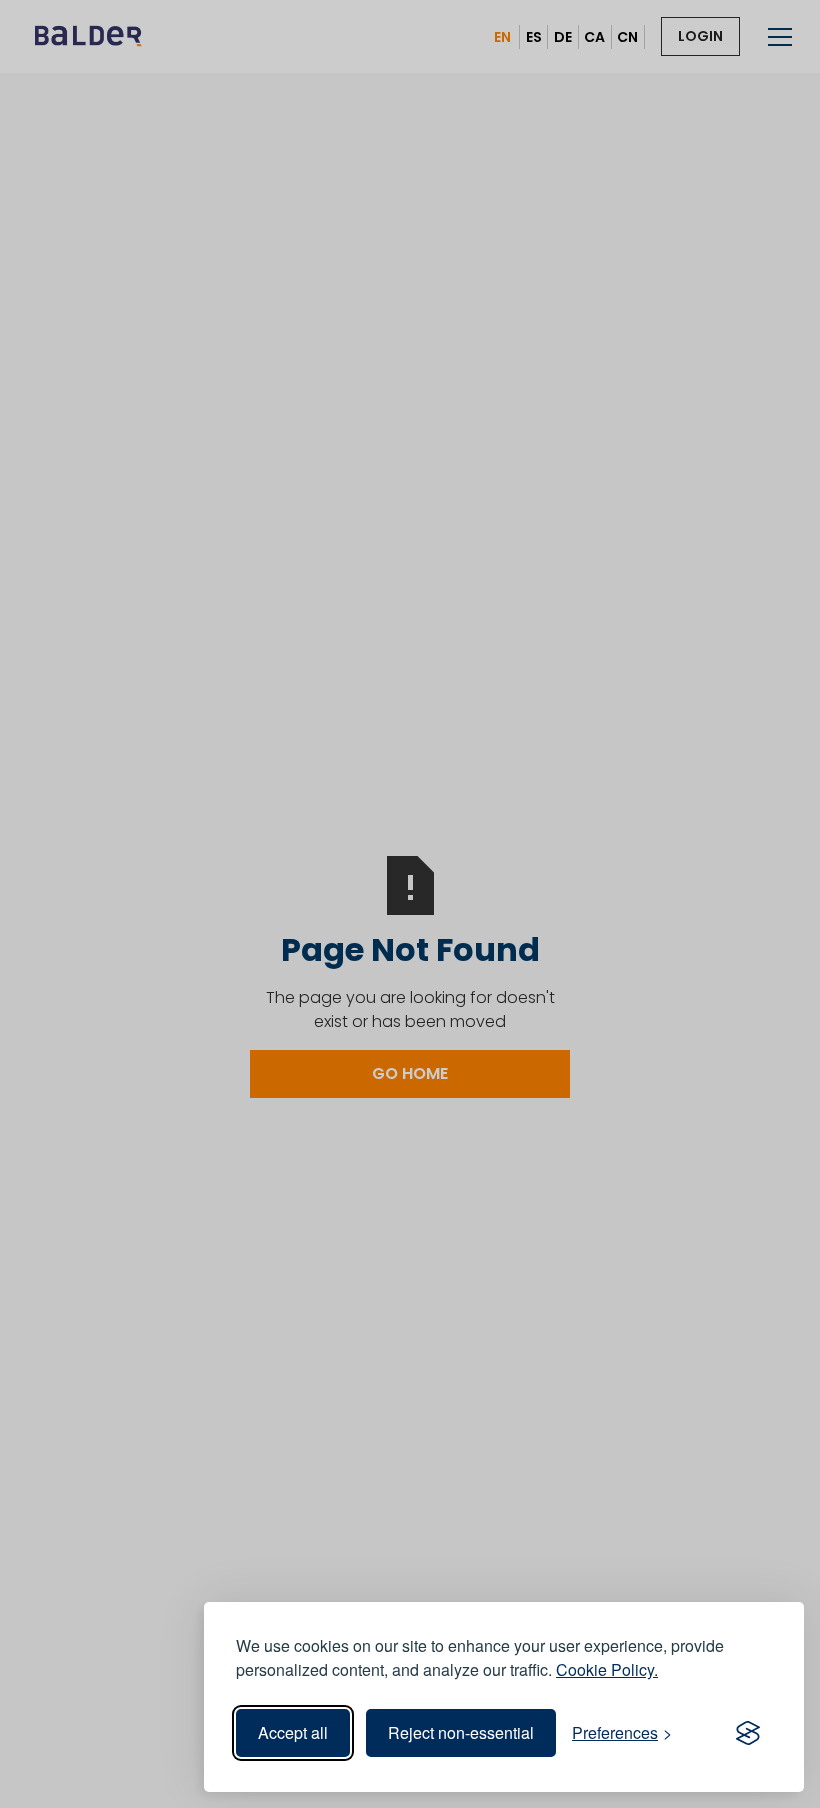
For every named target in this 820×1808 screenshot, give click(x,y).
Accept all (293, 1732)
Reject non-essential (461, 1732)
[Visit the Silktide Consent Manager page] (748, 1733)
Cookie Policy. (607, 1669)
